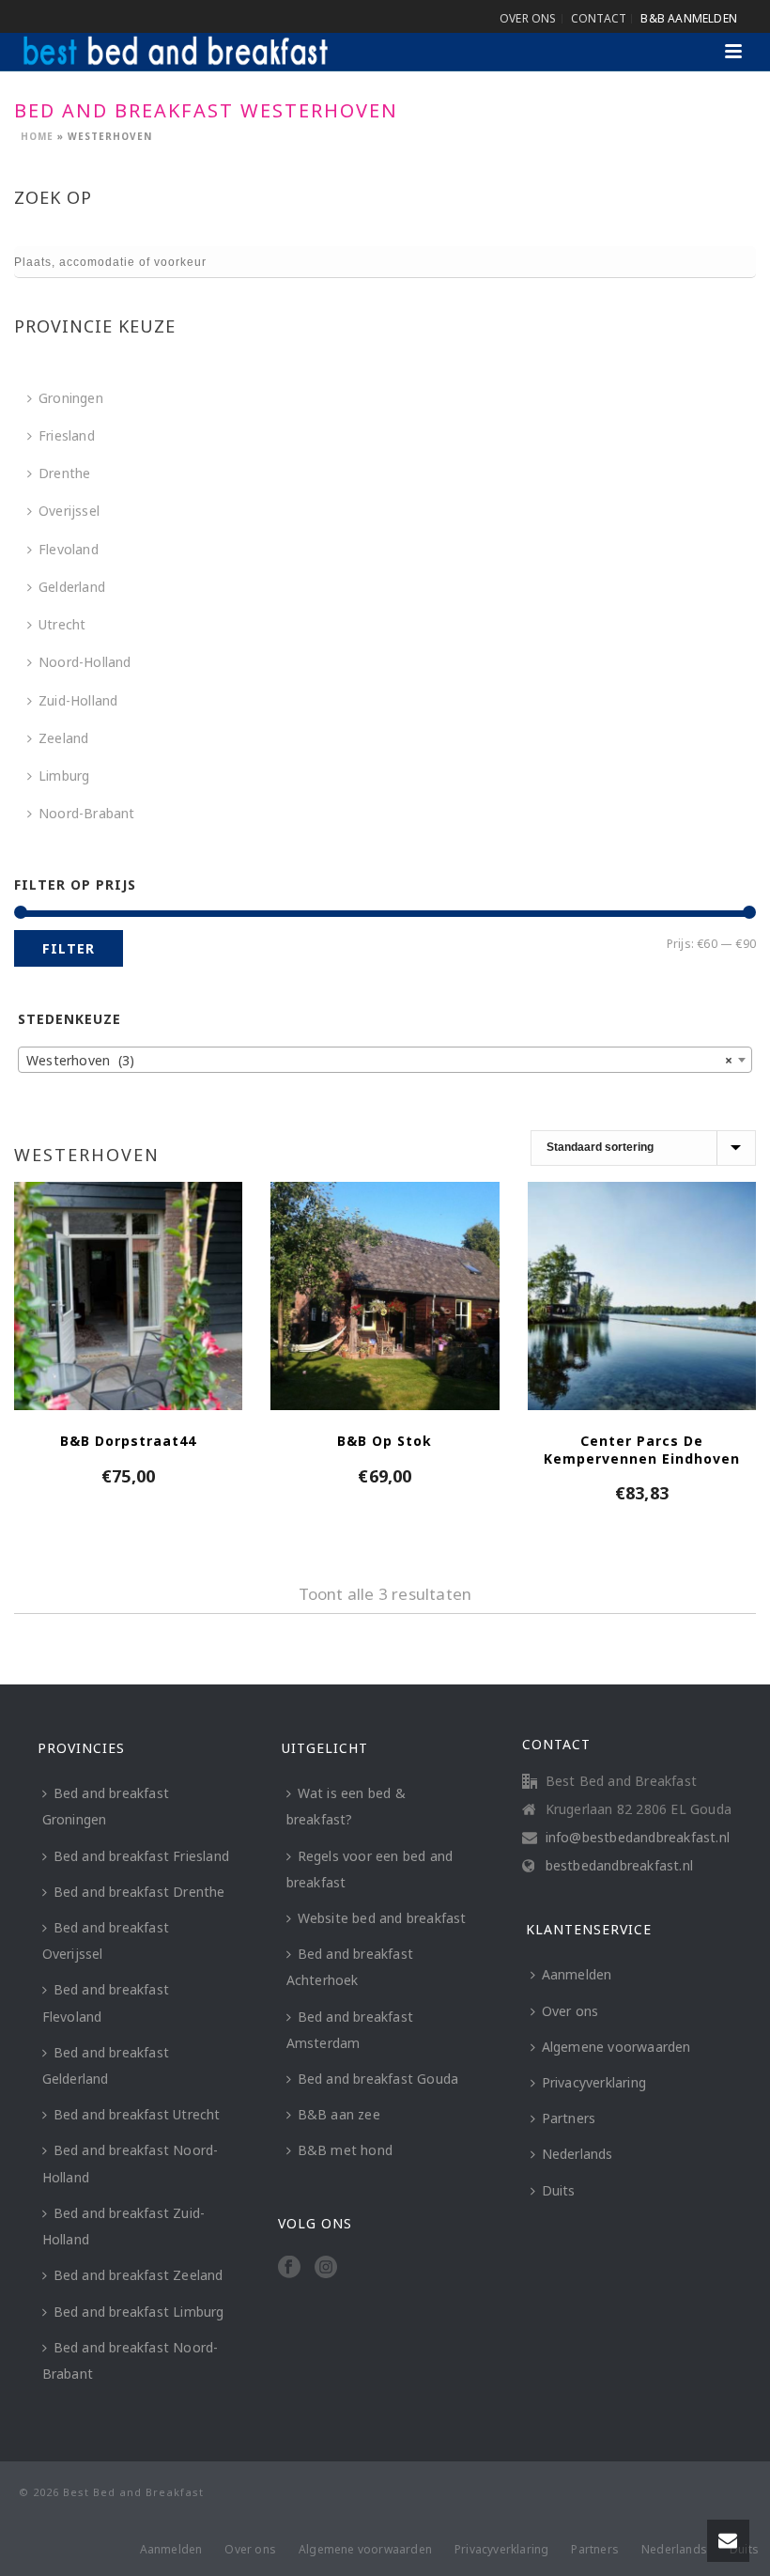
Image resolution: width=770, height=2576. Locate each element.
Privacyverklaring (594, 2082)
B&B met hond (345, 2150)
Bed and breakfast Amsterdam (350, 2030)
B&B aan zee (339, 2114)
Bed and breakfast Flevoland (106, 2002)
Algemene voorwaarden (616, 2047)
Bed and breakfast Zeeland (139, 2275)
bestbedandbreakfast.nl (619, 1866)
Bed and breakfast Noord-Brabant (131, 2360)
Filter (69, 948)
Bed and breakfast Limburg (139, 2312)
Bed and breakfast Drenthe (139, 1892)
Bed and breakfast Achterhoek (350, 1967)
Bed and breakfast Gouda (378, 2079)
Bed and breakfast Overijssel (106, 1940)
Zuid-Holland (78, 700)
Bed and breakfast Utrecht (137, 2114)
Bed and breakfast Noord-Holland (131, 2163)
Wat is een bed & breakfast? (346, 1806)
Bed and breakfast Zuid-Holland (124, 2226)
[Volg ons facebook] (289, 2268)
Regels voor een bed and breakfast (370, 1869)
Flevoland (69, 549)
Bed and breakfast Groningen (106, 1806)
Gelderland (72, 587)
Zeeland (63, 738)
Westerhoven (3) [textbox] (379, 1060)
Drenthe (64, 473)
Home (37, 136)
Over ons (570, 2011)
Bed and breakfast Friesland (141, 1856)
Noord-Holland (85, 662)
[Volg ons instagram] (326, 2268)
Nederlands (577, 2154)
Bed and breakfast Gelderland (106, 2065)
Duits (559, 2190)
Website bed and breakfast (382, 1918)
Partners (569, 2118)
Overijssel (69, 511)
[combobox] (385, 1060)
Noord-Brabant (87, 813)
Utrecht (62, 624)
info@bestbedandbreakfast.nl (638, 1838)
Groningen (71, 398)
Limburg (64, 776)
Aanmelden (577, 1974)
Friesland (67, 435)
